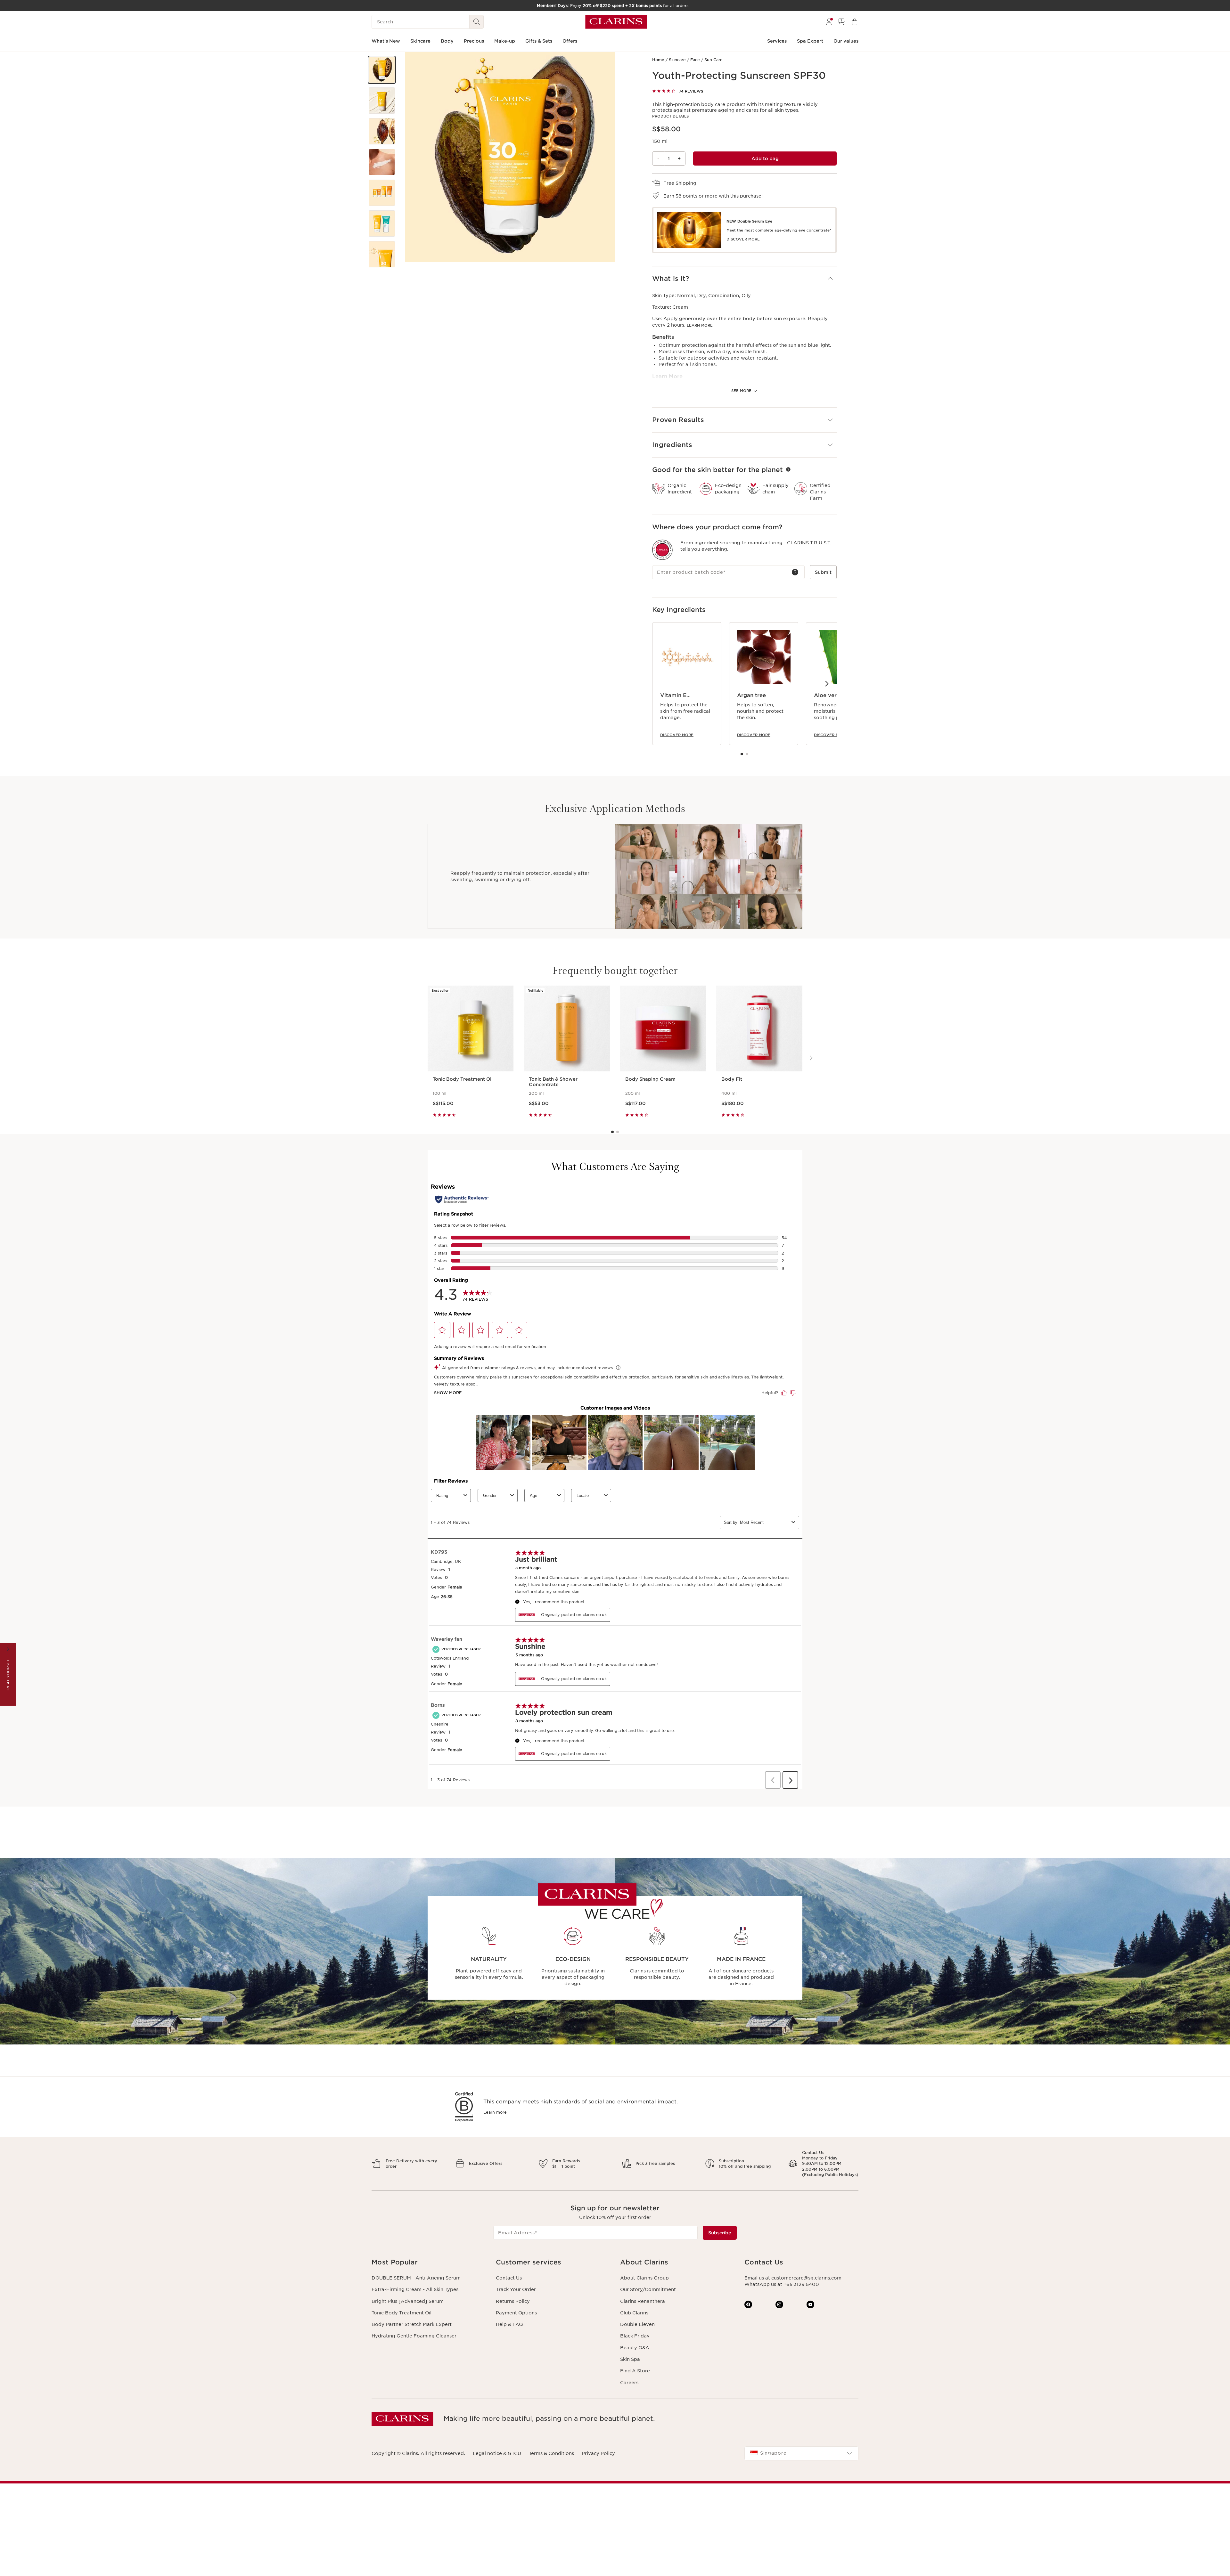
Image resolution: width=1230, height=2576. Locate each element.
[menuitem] (829, 22)
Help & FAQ (509, 2324)
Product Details (670, 116)
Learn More (700, 325)
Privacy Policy (598, 2453)
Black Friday (635, 2336)
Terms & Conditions (551, 2453)
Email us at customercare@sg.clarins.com (793, 2278)
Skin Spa (630, 2359)
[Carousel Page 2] (747, 754)
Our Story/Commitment (648, 2289)
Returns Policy (513, 2301)
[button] (382, 70)
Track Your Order (516, 2289)
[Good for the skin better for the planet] (788, 469)
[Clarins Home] (616, 22)
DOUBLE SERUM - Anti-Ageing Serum (416, 2278)
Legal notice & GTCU (497, 2453)
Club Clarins (634, 2313)
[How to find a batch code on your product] (795, 572)
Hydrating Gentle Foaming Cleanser (414, 2336)
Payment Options (516, 2313)
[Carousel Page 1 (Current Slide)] (742, 754)
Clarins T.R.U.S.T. (809, 543)
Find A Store (635, 2371)
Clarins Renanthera (643, 2301)
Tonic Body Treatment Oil (402, 2313)
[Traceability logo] (662, 550)
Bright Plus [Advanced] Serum (408, 2301)
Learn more (495, 2112)
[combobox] (801, 2453)
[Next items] (826, 683)
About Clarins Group (644, 2278)
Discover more (677, 735)
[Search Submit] (477, 22)
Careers (629, 2383)
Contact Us (509, 2278)
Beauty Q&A (635, 2348)
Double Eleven (637, 2324)
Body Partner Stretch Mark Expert (412, 2324)
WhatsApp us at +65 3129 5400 (782, 2284)
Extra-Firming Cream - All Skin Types (415, 2289)
